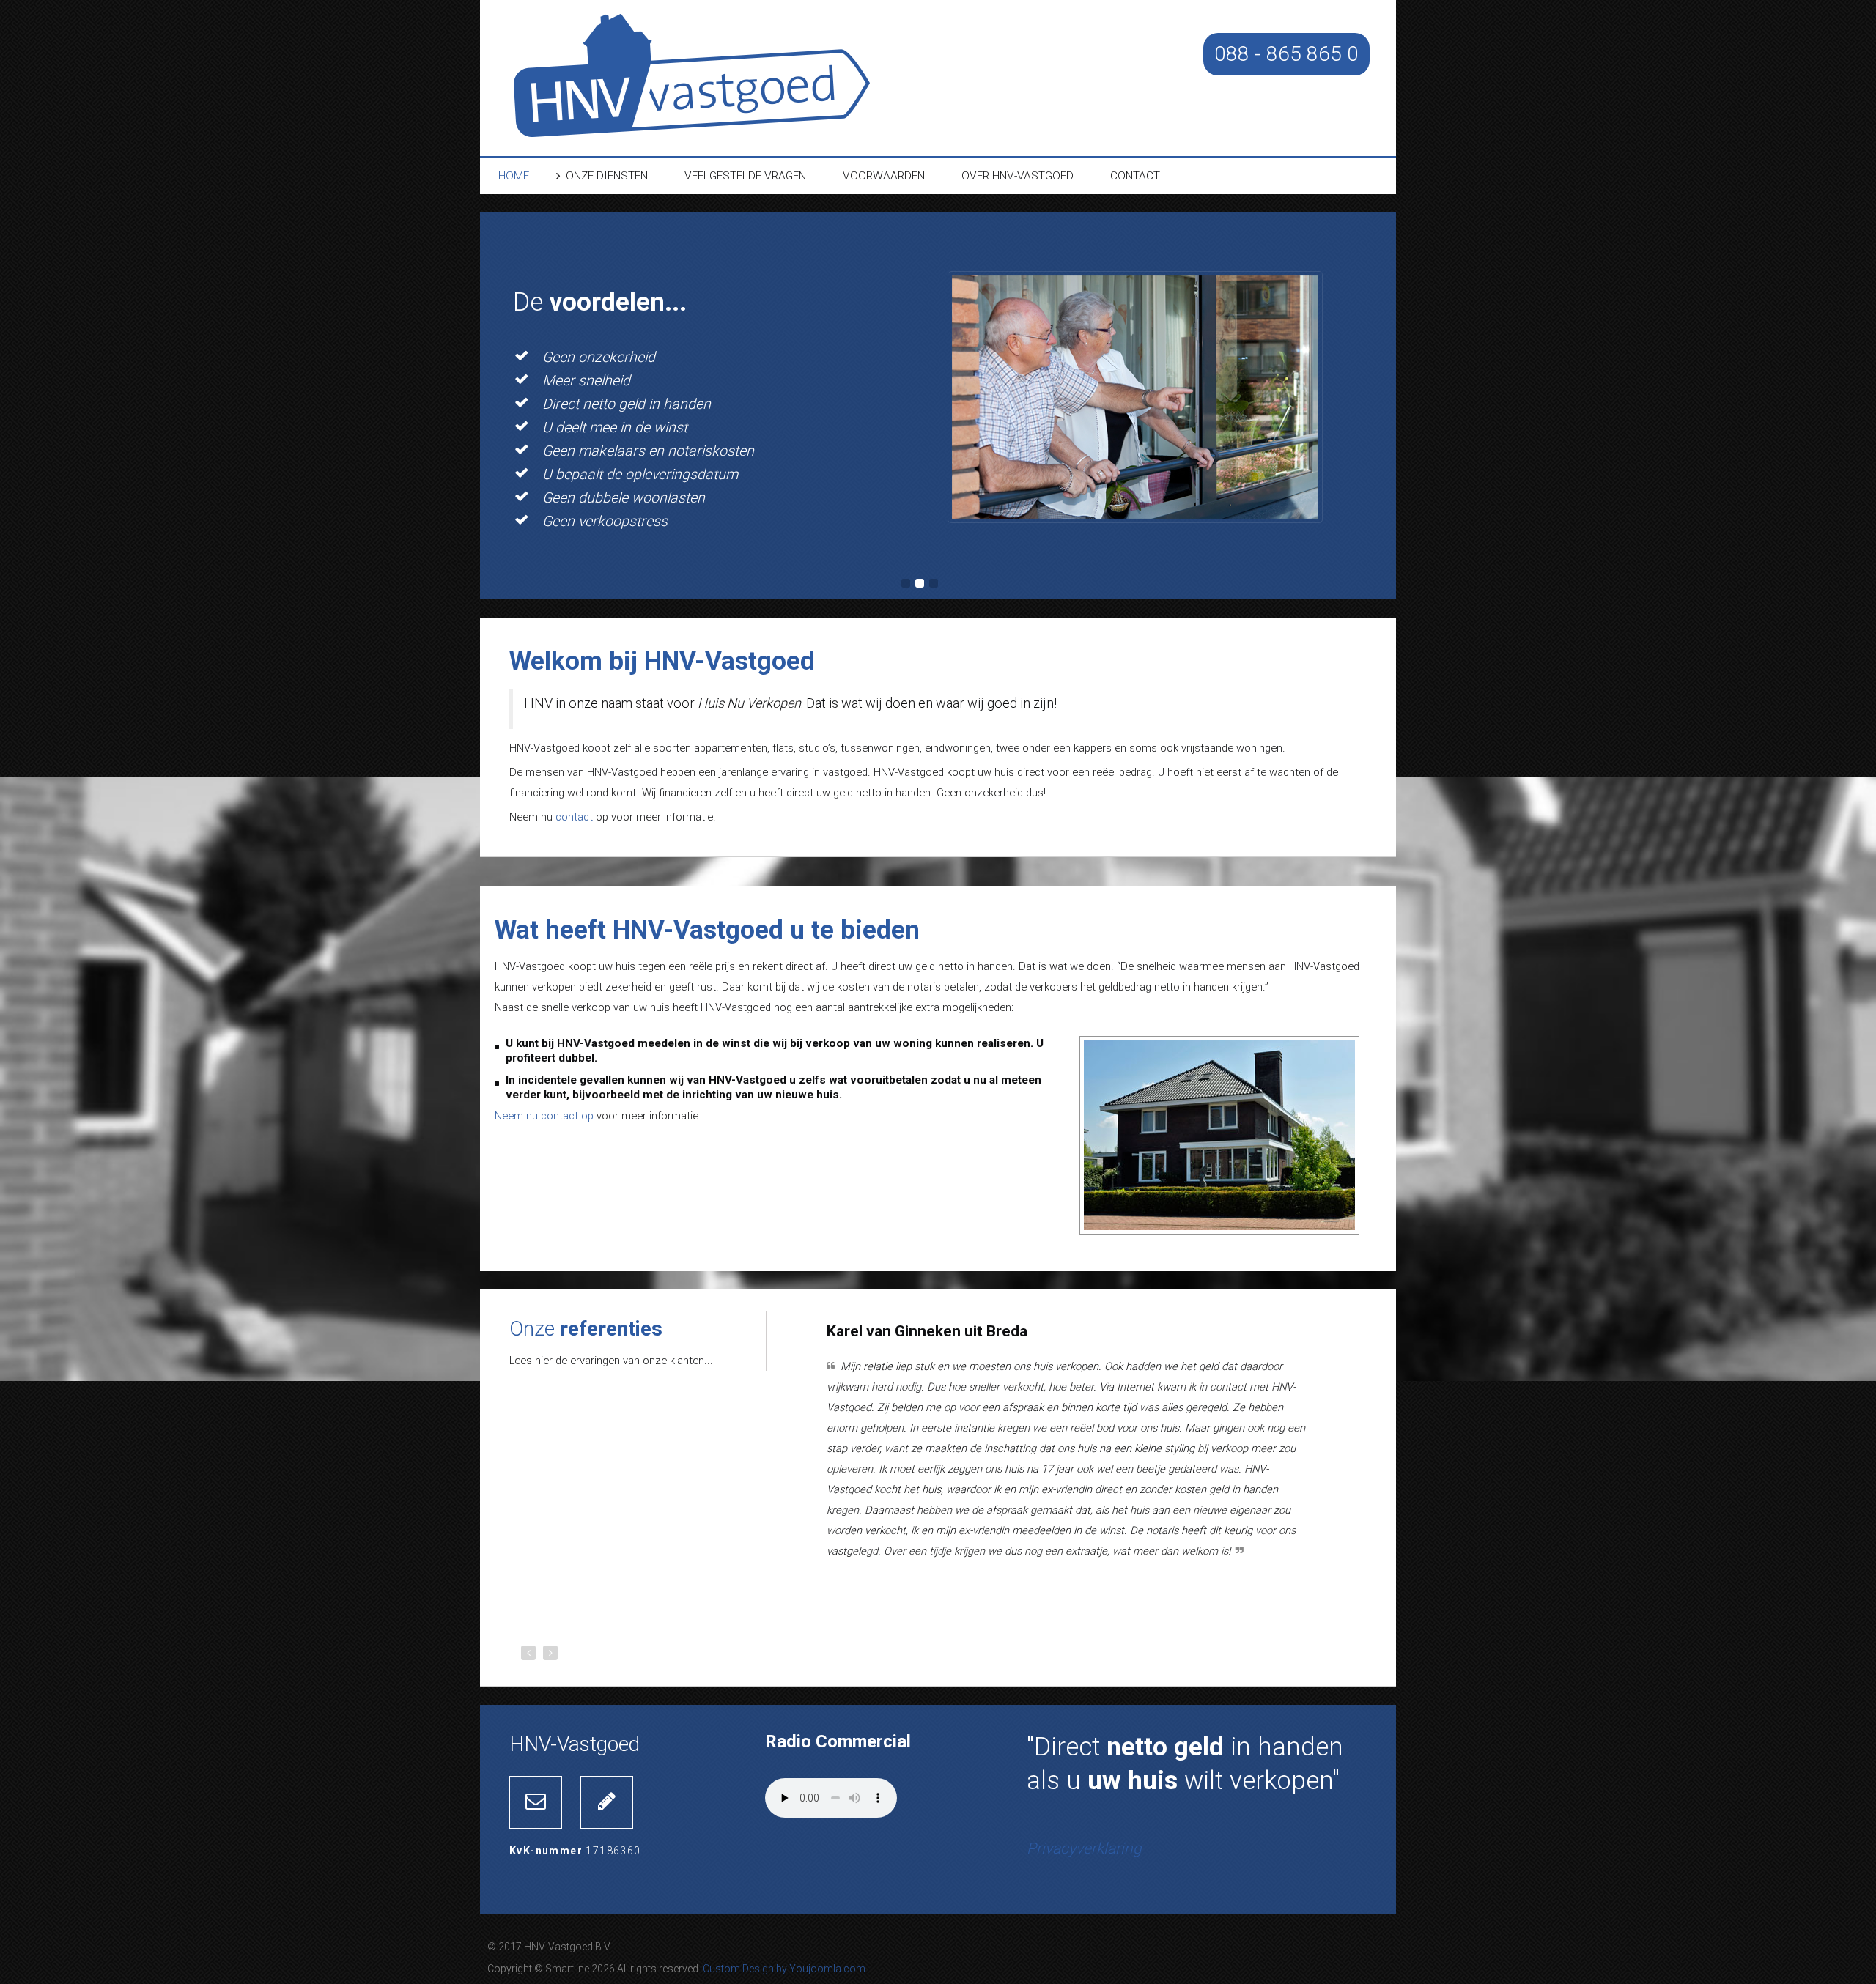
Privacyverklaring (1084, 1848)
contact (574, 817)
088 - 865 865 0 (1286, 54)
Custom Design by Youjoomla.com (784, 1969)
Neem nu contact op (544, 1116)
